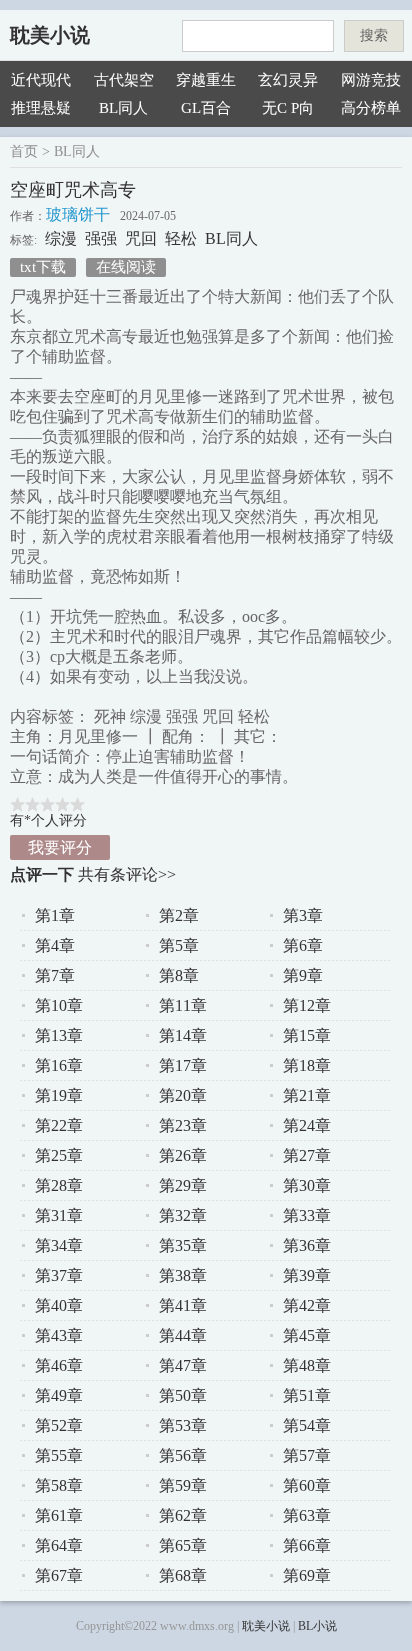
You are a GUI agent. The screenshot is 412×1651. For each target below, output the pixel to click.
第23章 (183, 1125)
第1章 (55, 915)
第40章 (59, 1305)
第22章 (59, 1125)
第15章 (307, 1035)
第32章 (183, 1215)
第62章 (183, 1515)
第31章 (59, 1215)
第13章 (59, 1035)
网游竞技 (371, 80)
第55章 (59, 1455)
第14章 (183, 1035)
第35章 (183, 1245)
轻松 (181, 238)
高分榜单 (371, 108)
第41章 (183, 1305)
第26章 (183, 1155)
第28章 (59, 1185)
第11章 (183, 1005)
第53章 (183, 1425)
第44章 (183, 1335)
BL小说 (317, 1626)
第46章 (59, 1365)
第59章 (183, 1485)
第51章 (307, 1395)
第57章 (307, 1455)
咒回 (141, 238)
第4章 (55, 945)
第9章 (303, 975)
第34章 (59, 1245)
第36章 (307, 1245)
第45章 (307, 1335)
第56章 (183, 1455)
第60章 (307, 1485)
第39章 (307, 1275)
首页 (24, 151)
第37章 (59, 1275)
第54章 (307, 1425)
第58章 (59, 1485)
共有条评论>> (127, 874)
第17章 (183, 1065)
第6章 (303, 945)
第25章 (59, 1155)
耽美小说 (50, 35)
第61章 (59, 1515)
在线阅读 (126, 267)
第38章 (183, 1275)
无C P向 (288, 108)
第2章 (179, 915)
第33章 (307, 1215)
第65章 (183, 1545)
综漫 (61, 238)
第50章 (183, 1395)
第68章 (183, 1575)
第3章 (303, 915)
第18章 (307, 1065)
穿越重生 (206, 80)
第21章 (307, 1095)
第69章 (307, 1575)
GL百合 (206, 108)
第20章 (183, 1095)
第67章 (59, 1575)
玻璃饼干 (78, 214)
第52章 (59, 1425)
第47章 (183, 1365)
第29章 (183, 1185)
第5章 (179, 945)
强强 (101, 238)
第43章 (59, 1335)
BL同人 (123, 108)
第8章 (179, 975)
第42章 (307, 1305)
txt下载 (43, 267)
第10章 (59, 1005)
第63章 (307, 1515)
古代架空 (124, 80)
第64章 (59, 1545)
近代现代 (41, 80)
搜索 (374, 35)
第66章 (307, 1545)
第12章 (307, 1005)
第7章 (55, 975)
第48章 (307, 1365)
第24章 (307, 1125)
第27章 (307, 1155)
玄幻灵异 (288, 80)
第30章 (307, 1185)
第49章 (59, 1395)
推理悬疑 (41, 108)
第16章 (59, 1065)
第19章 (59, 1095)
